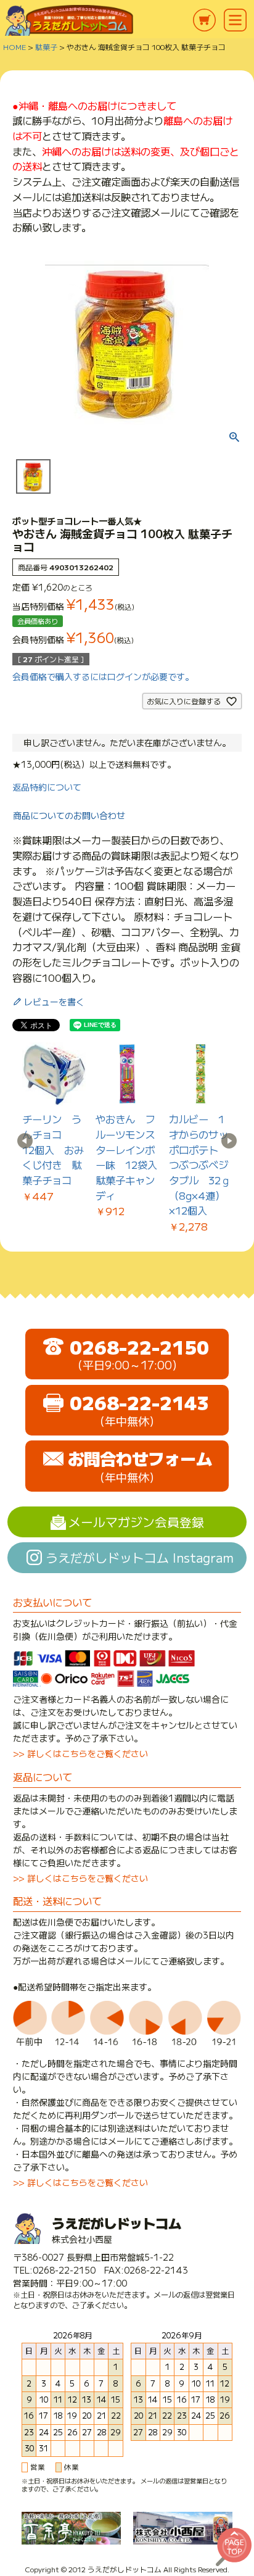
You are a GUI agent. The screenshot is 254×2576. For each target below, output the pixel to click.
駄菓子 (46, 47)
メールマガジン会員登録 (136, 1522)
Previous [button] (25, 1141)
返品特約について (47, 787)
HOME (14, 47)
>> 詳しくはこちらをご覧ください (80, 1753)
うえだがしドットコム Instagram (140, 1557)
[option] (54, 1123)
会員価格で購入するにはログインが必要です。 (103, 676)
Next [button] (229, 1141)
